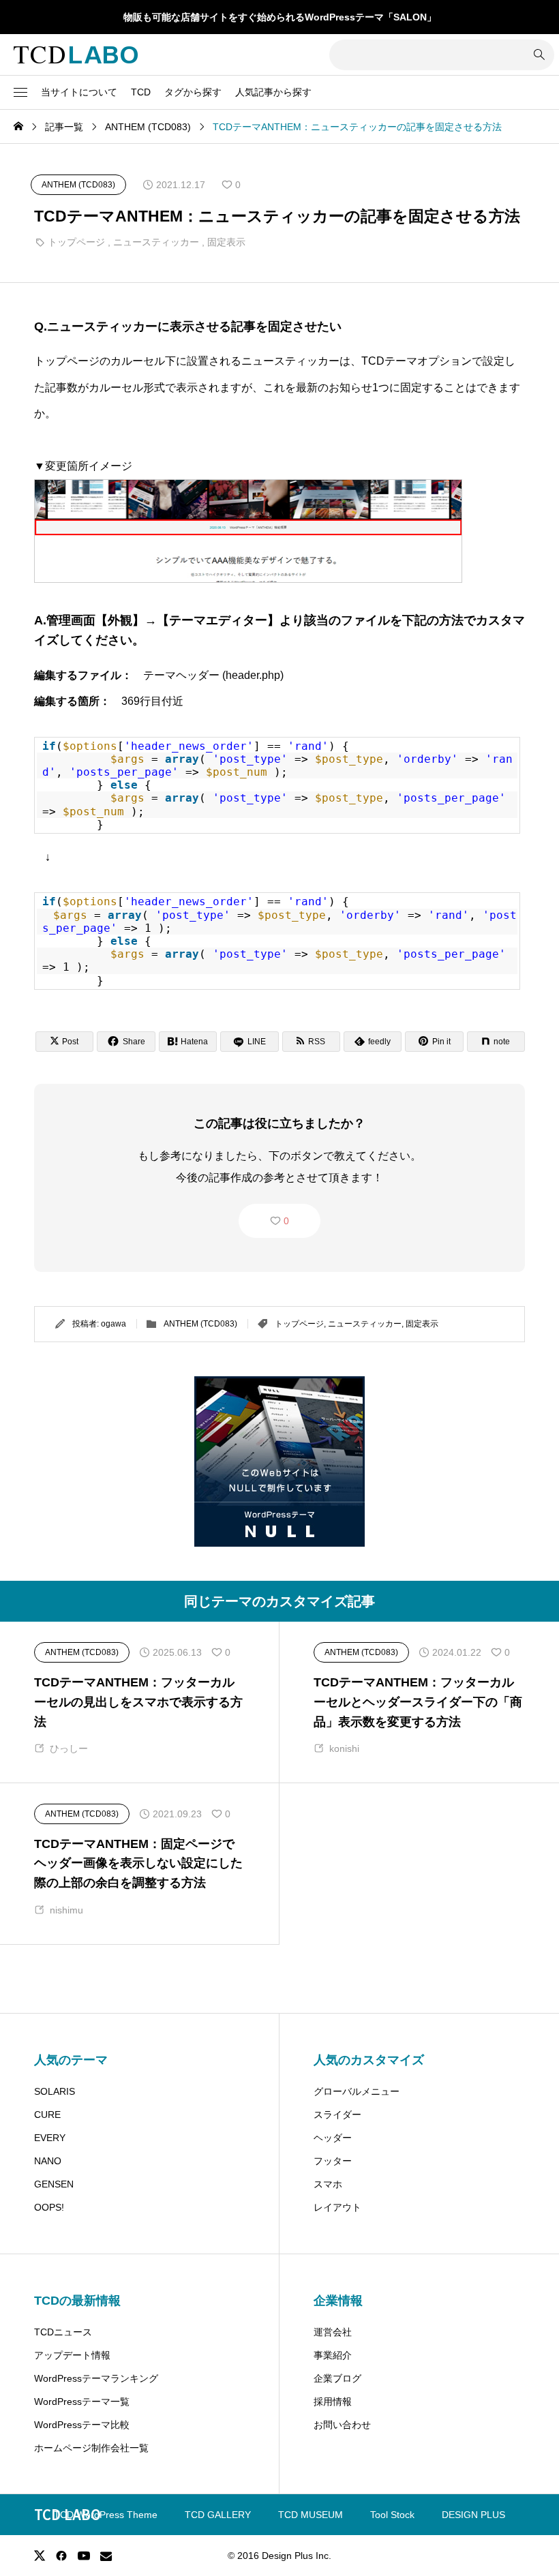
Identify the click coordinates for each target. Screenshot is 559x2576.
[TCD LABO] (76, 55)
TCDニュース (63, 2332)
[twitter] (40, 2556)
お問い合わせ (342, 2425)
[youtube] (84, 2556)
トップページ (76, 242)
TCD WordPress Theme (106, 2515)
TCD (141, 92)
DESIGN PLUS (473, 2515)
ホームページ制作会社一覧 (91, 2448)
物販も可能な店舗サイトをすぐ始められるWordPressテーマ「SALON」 (280, 17)
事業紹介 (333, 2355)
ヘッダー (333, 2138)
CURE (47, 2115)
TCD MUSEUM (311, 2515)
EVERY (50, 2138)
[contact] (106, 2556)
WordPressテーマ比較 (82, 2425)
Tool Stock (392, 2515)
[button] (20, 93)
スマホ (328, 2184)
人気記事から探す (273, 92)
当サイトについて (79, 92)
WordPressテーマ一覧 (82, 2401)
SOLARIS (55, 2091)
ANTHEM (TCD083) (200, 1324)
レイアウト (337, 2207)
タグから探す (193, 92)
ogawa (114, 1324)
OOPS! (49, 2207)
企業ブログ (337, 2378)
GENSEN (54, 2184)
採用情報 (333, 2401)
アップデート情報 (72, 2355)
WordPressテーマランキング (96, 2378)
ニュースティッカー (156, 242)
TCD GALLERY (218, 2515)
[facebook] (61, 2556)
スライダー (337, 2115)
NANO (48, 2161)
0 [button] (286, 1221)
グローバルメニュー (357, 2091)
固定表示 (226, 242)
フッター (333, 2161)
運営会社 (333, 2332)
